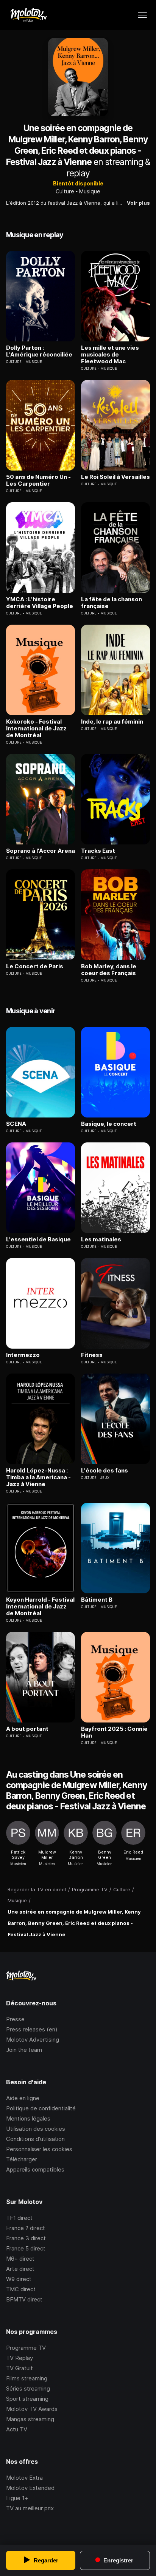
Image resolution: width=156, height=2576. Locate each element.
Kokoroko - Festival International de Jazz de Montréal (36, 729)
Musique (90, 191)
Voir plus (138, 203)
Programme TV (26, 2348)
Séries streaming (28, 2388)
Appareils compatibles (35, 2169)
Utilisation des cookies (36, 2129)
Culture (65, 191)
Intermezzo (23, 1355)
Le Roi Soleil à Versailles (115, 477)
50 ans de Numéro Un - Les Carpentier (38, 480)
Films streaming (27, 2378)
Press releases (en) (32, 2029)
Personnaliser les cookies (39, 2149)
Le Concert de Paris (35, 966)
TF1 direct (19, 2218)
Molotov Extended (30, 2488)
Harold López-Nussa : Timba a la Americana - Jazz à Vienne (38, 1477)
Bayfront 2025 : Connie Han (114, 1732)
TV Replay (19, 2358)
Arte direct (20, 2269)
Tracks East (98, 851)
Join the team (24, 2050)
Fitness (92, 1355)
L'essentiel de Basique (38, 1239)
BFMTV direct (24, 2299)
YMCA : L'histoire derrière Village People (40, 603)
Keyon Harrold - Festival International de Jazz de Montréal (40, 1607)
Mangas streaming (30, 2419)
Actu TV (17, 2429)
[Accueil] (28, 15)
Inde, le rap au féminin (112, 722)
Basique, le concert (109, 1124)
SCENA (16, 1124)
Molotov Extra (24, 2478)
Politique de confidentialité (41, 2108)
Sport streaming (27, 2399)
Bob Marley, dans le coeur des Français (109, 970)
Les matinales (101, 1239)
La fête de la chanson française (112, 603)
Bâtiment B (97, 1600)
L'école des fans (105, 1471)
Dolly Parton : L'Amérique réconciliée (39, 351)
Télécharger (22, 2159)
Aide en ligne (23, 2098)
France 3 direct (26, 2238)
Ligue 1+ (17, 2498)
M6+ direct (20, 2259)
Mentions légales (28, 2118)
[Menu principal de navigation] (142, 15)
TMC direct (21, 2289)
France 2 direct (26, 2228)
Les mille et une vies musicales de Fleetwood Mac (110, 355)
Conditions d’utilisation (35, 2139)
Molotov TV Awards (32, 2409)
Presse (15, 2019)
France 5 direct (26, 2248)
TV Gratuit (19, 2368)
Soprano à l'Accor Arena (41, 851)
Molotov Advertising (33, 2040)
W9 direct (19, 2279)
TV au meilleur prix (30, 2508)
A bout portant (27, 1729)
